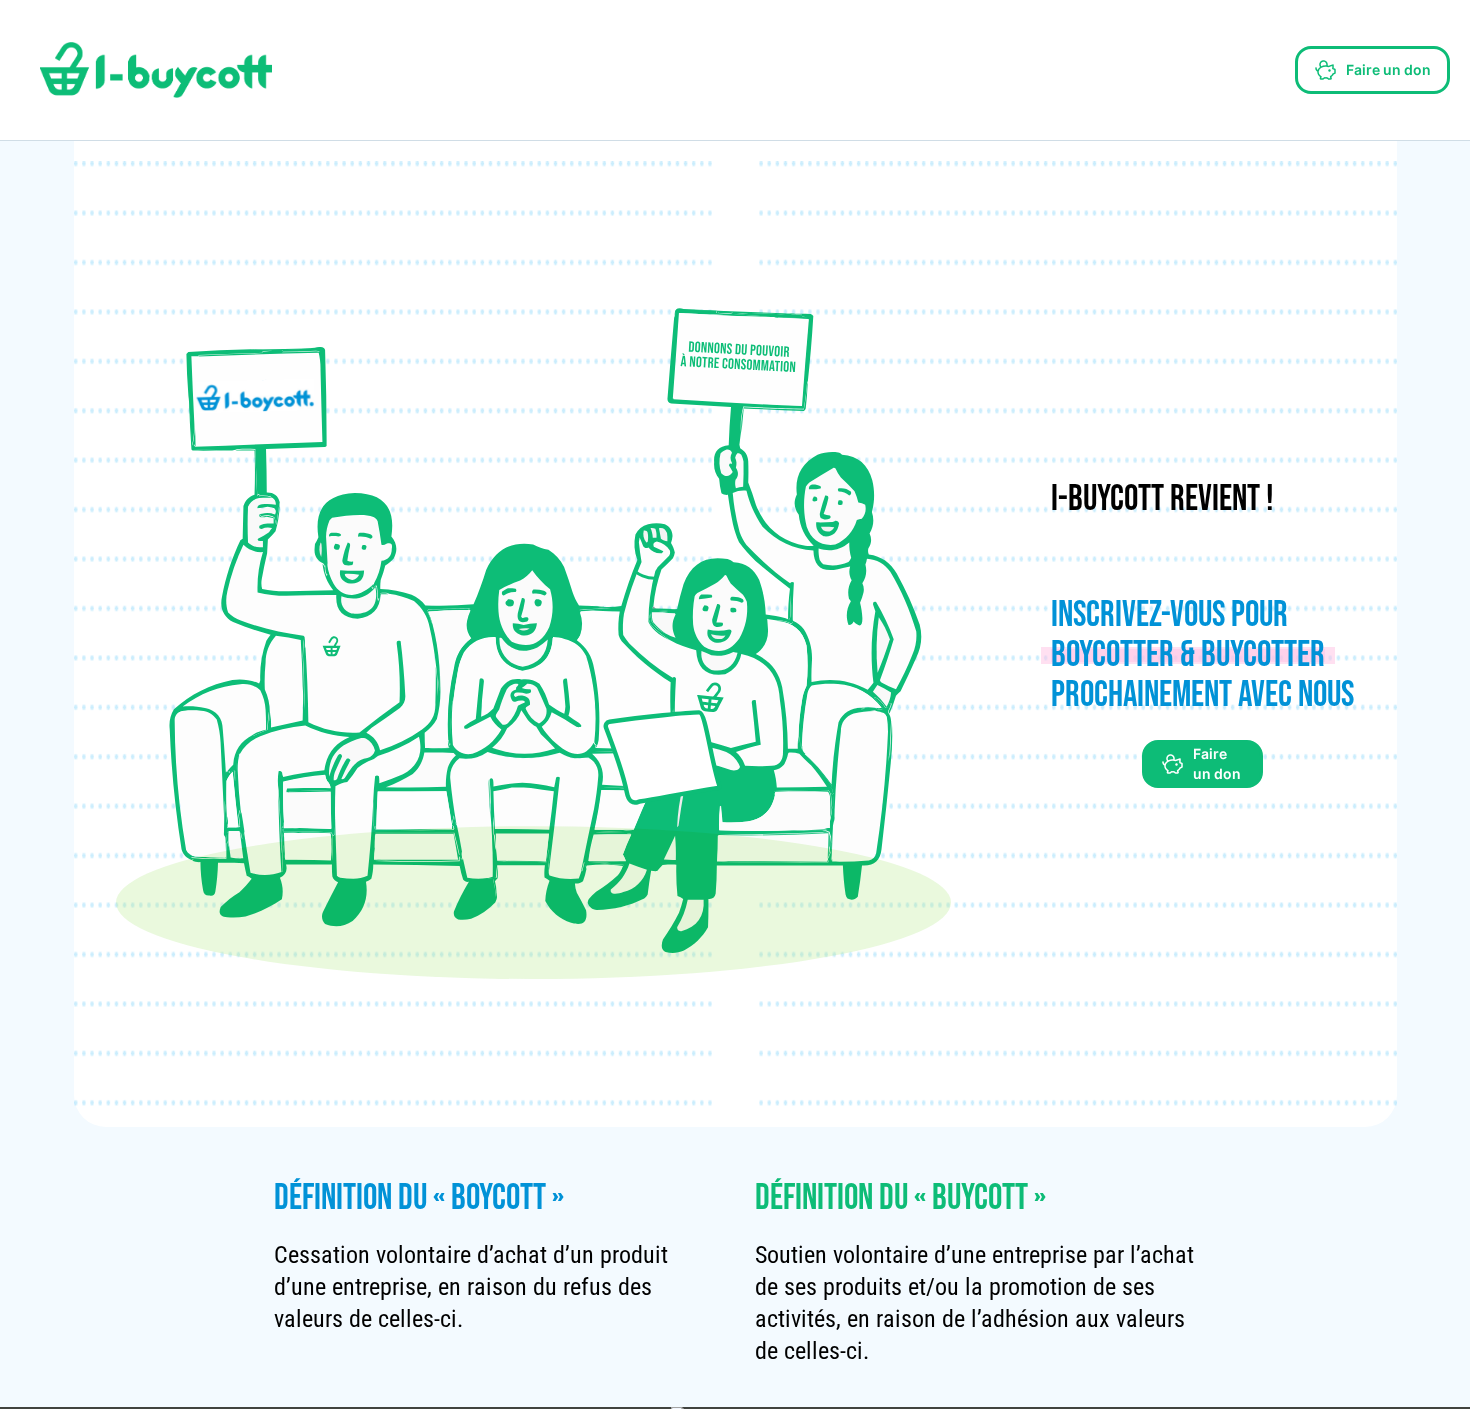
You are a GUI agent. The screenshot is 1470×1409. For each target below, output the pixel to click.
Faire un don (1388, 69)
